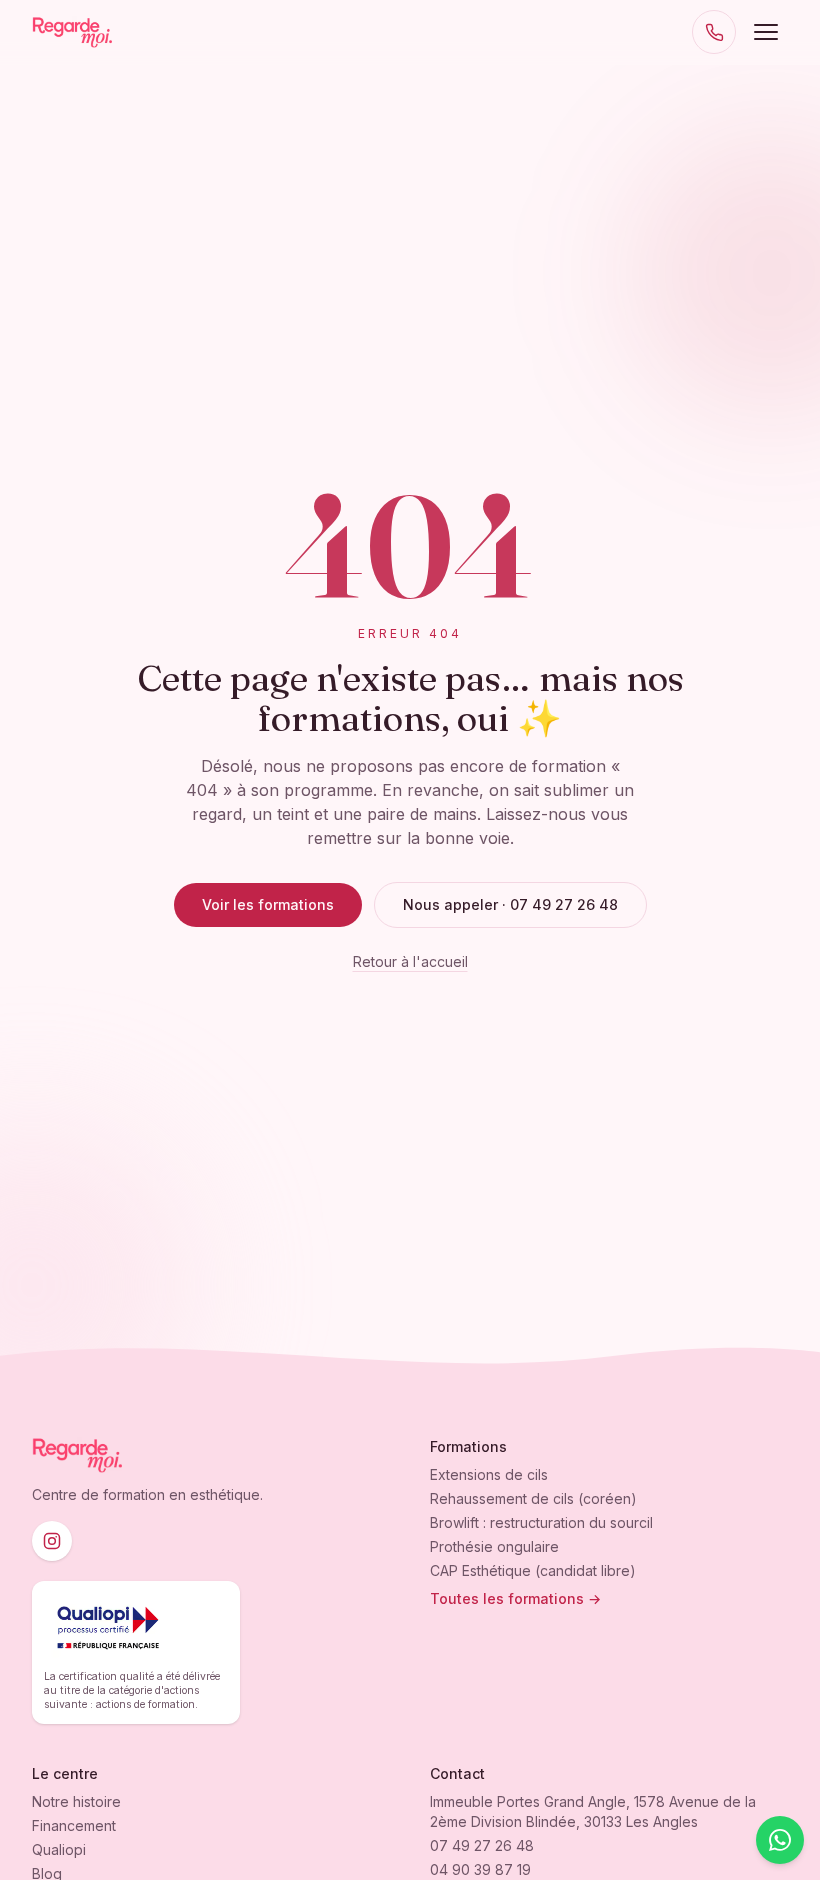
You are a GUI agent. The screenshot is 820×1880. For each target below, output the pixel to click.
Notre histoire (76, 1801)
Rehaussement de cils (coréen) (533, 1498)
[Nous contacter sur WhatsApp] (780, 1840)
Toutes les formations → (515, 1598)
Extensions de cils (489, 1474)
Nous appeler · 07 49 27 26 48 (510, 904)
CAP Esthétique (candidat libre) (533, 1570)
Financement (74, 1825)
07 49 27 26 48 (482, 1845)
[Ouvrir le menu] (766, 32)
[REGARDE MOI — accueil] (72, 32)
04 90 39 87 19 (480, 1869)
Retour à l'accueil (410, 961)
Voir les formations (268, 904)
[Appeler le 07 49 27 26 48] (714, 32)
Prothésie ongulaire (494, 1546)
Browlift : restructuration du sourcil (541, 1522)
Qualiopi (59, 1849)
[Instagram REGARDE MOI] (52, 1541)
